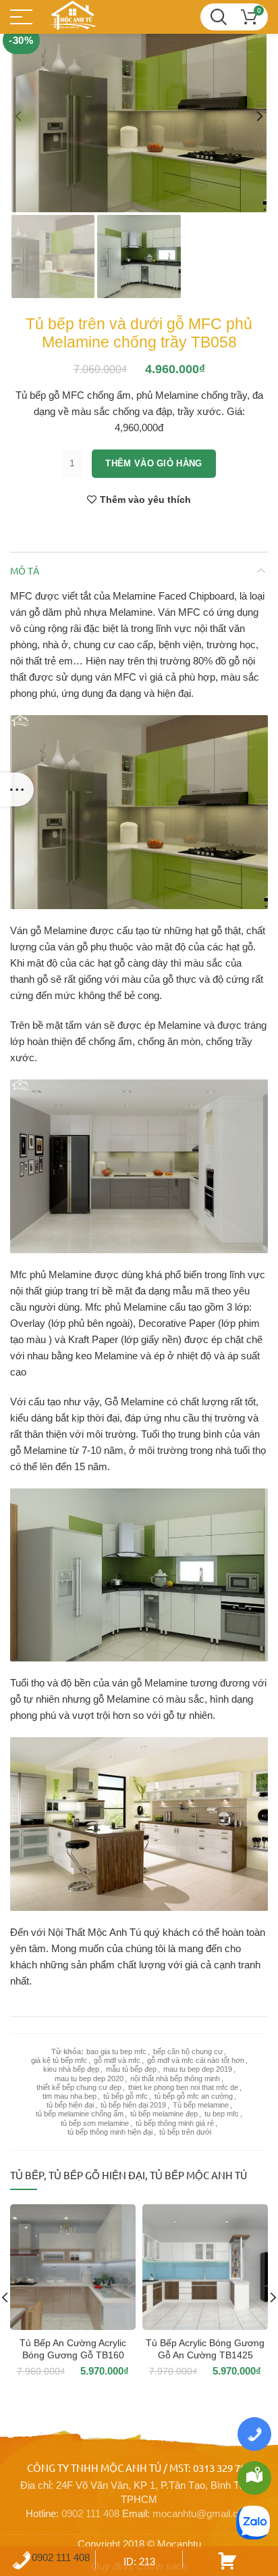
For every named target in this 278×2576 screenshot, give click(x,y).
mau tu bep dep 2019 (198, 2069)
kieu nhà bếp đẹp (71, 2069)
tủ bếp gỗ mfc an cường (194, 2096)
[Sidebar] (17, 789)
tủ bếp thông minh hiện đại (110, 2132)
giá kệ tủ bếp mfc (59, 2060)
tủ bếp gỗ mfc (126, 2096)
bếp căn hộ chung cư (188, 2051)
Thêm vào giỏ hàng (154, 463)
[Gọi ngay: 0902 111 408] (254, 2434)
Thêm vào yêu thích (145, 500)
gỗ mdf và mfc (117, 2060)
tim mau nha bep (69, 2096)
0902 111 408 (90, 2513)
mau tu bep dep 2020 (89, 2079)
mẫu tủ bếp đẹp (131, 2069)
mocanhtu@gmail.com (202, 2513)
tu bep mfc (222, 2114)
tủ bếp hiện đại (70, 2105)
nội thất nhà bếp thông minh (175, 2079)
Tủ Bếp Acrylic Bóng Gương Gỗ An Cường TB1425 (205, 2349)
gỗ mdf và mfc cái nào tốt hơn (196, 2060)
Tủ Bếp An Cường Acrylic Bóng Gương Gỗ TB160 (73, 2349)
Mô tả (25, 570)
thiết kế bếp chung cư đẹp (79, 2087)
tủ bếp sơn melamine (95, 2123)
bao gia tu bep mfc (116, 2051)
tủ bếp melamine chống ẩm (80, 2114)
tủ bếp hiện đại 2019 (133, 2105)
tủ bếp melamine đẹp (164, 2114)
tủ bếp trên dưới (185, 2132)
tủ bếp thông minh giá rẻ (175, 2123)
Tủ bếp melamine (201, 2105)
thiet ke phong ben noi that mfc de (183, 2087)
